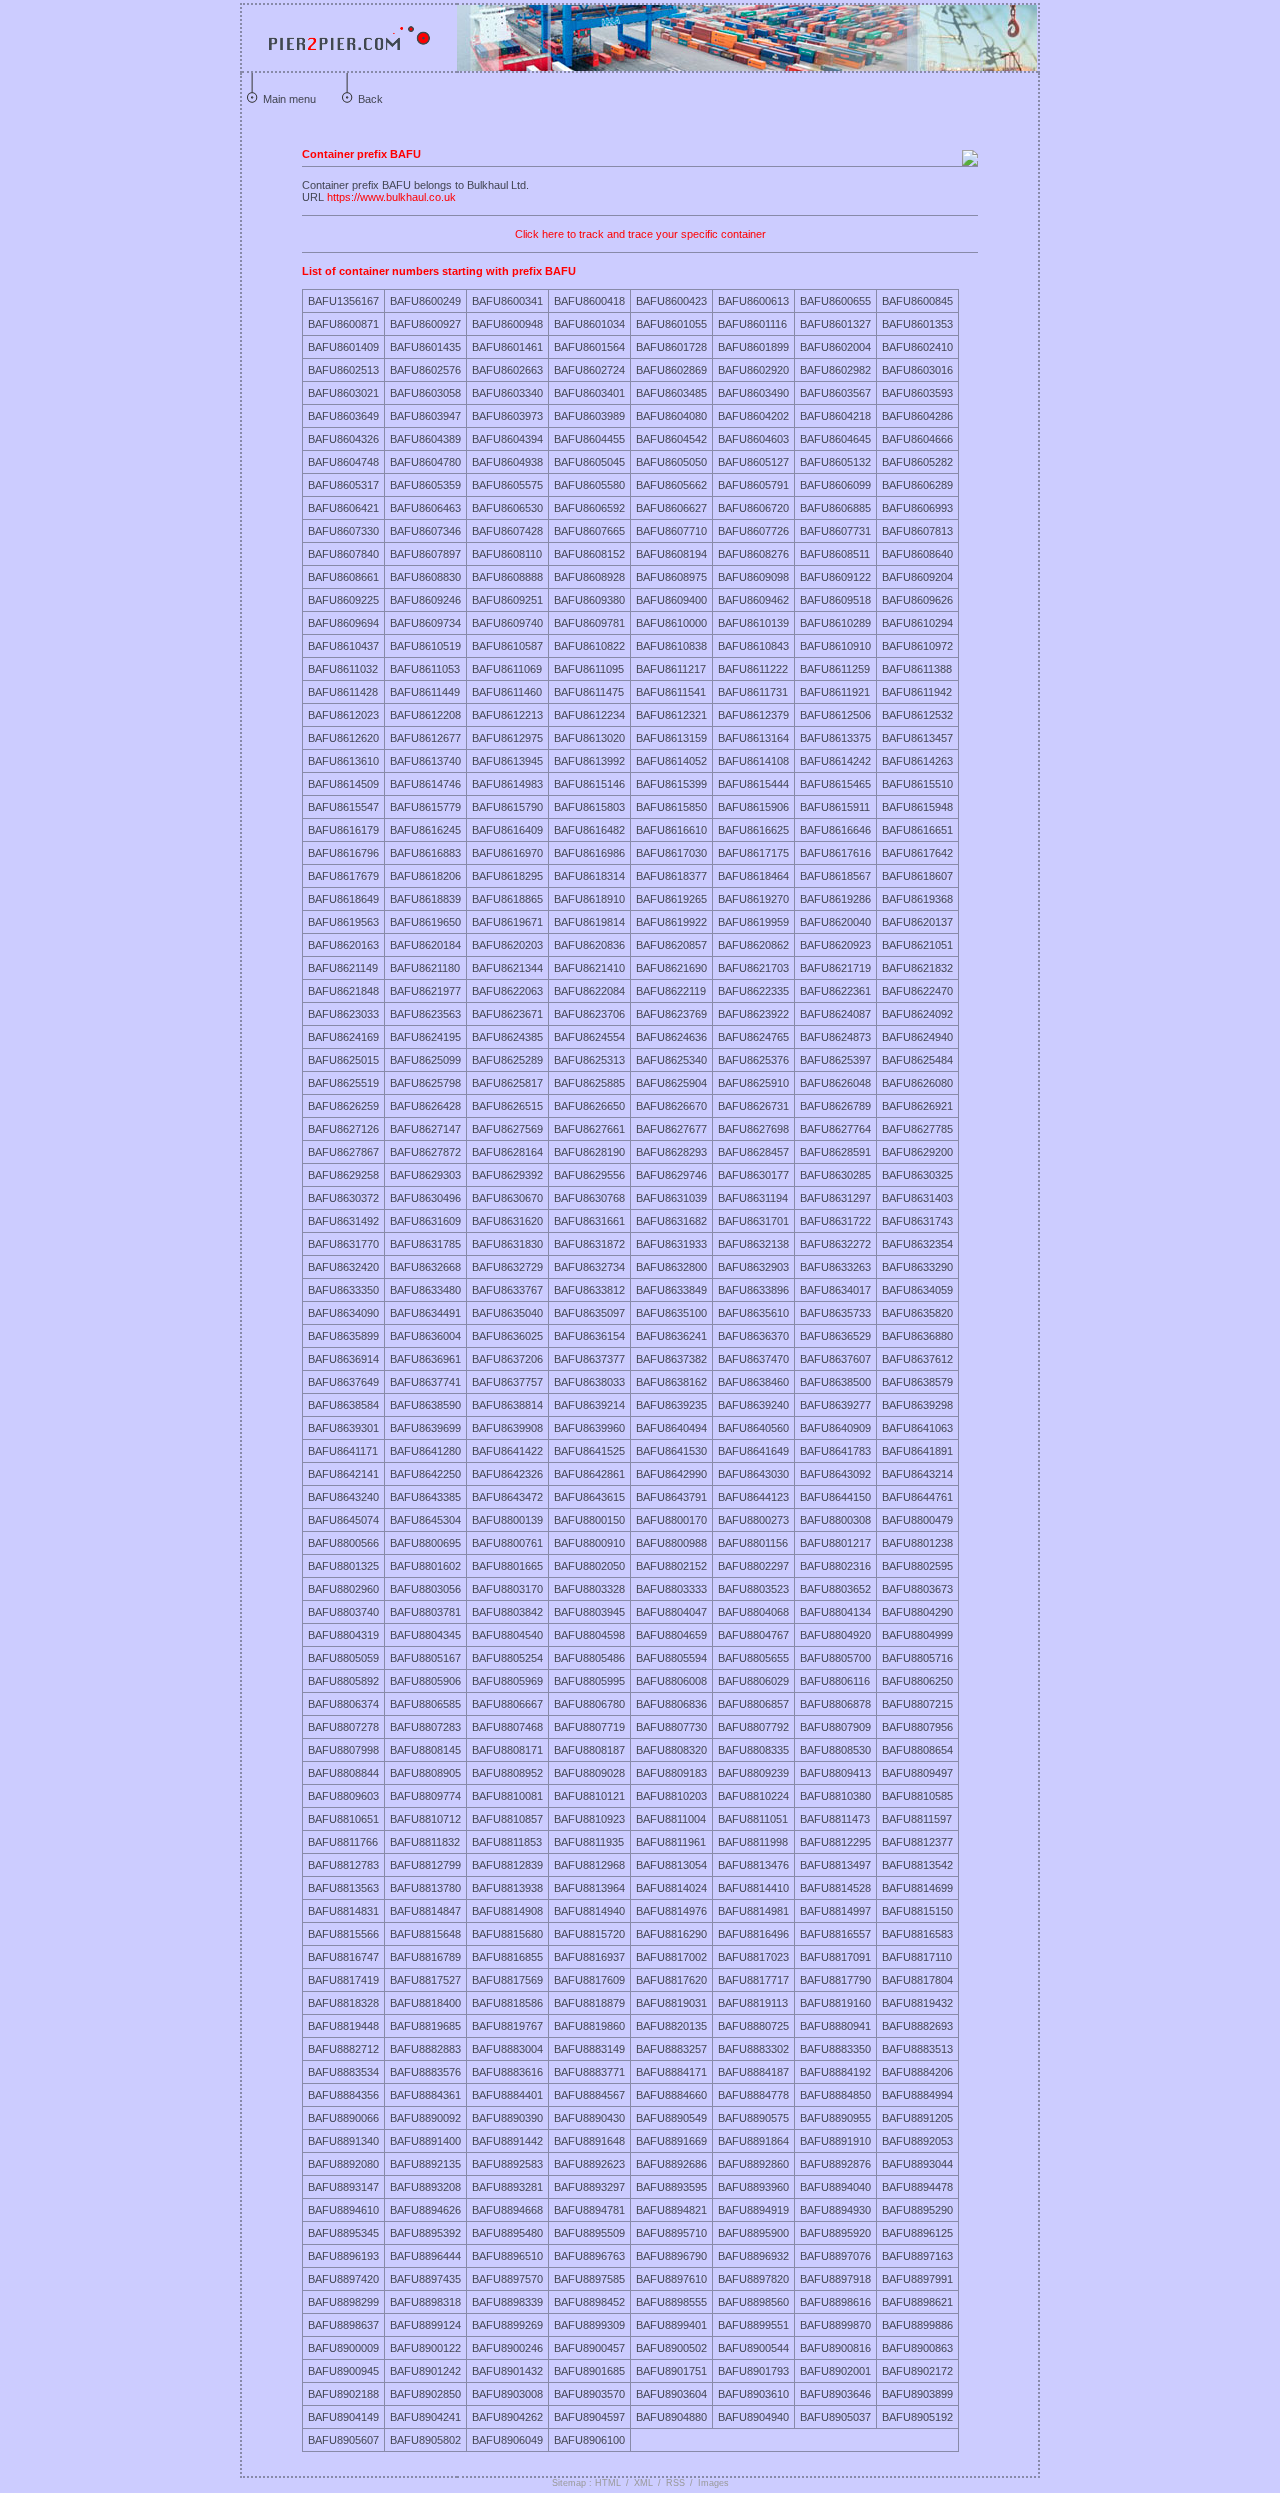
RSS (675, 2483)
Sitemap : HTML (586, 2483)
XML (643, 2483)
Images (713, 2483)
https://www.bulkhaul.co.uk (391, 197)
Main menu (289, 99)
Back (370, 99)
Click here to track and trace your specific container (640, 234)
